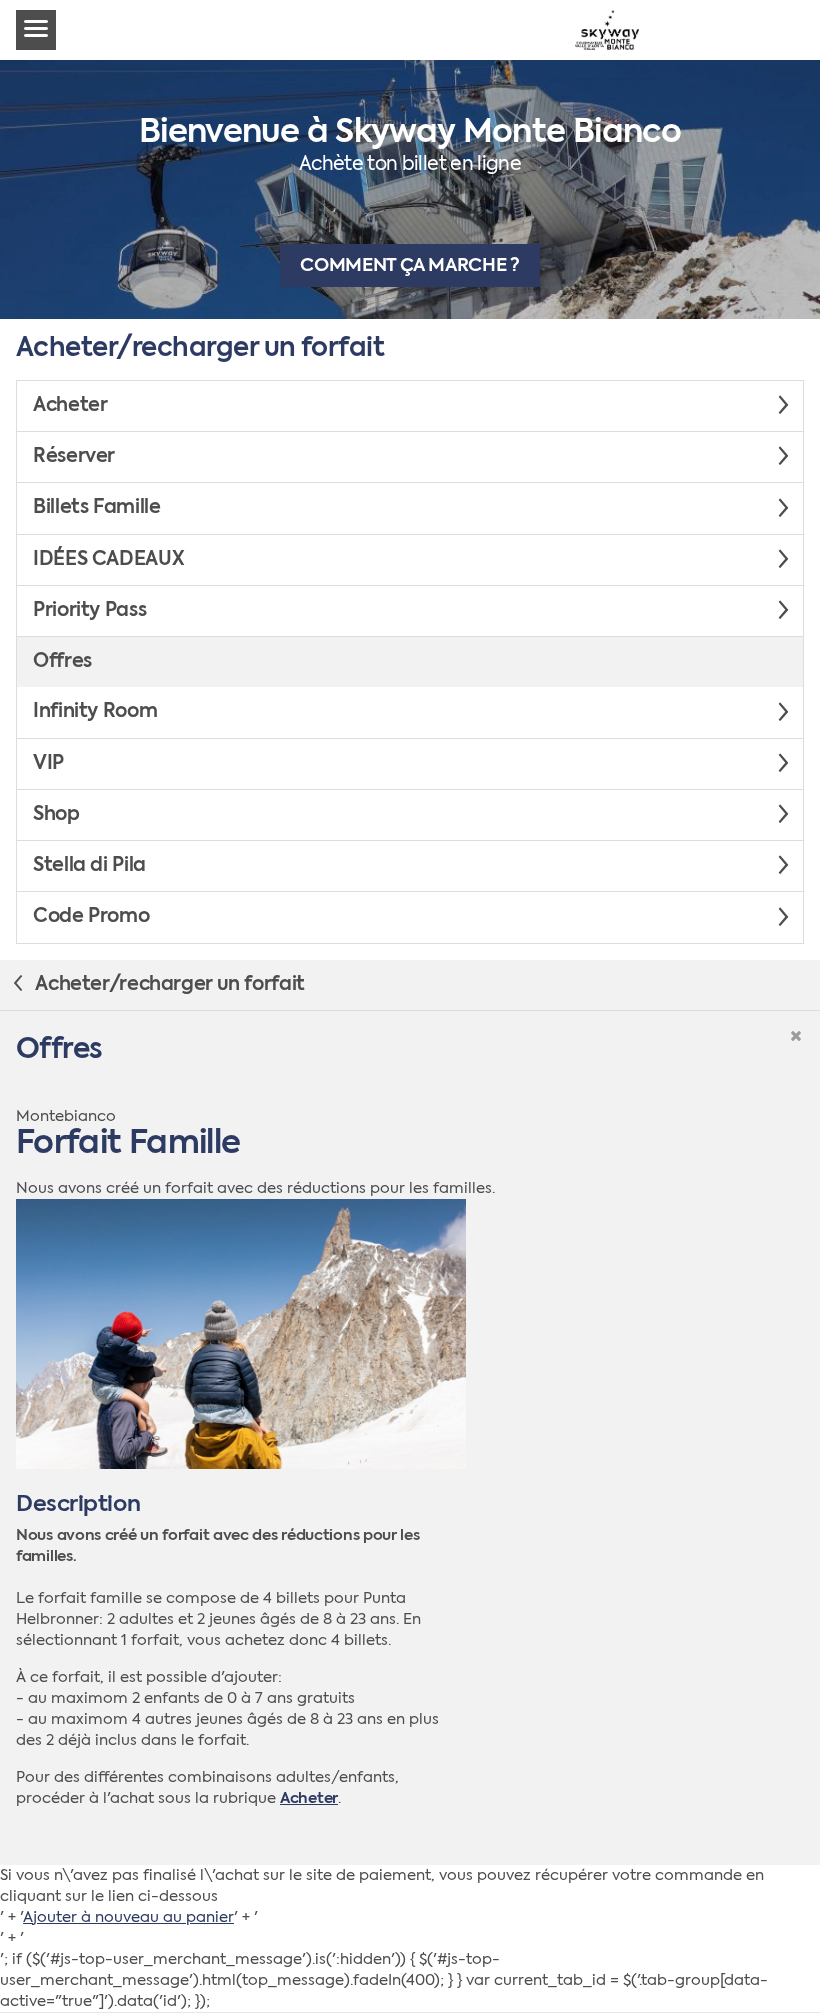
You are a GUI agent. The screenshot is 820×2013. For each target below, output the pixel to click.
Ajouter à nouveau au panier (128, 1917)
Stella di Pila (89, 866)
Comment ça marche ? (409, 266)
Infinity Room (95, 712)
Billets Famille (96, 508)
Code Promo (91, 917)
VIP (48, 764)
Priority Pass (89, 611)
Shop (56, 815)
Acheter (70, 406)
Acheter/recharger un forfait (168, 985)
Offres (62, 662)
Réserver (74, 457)
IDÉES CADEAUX (108, 560)
